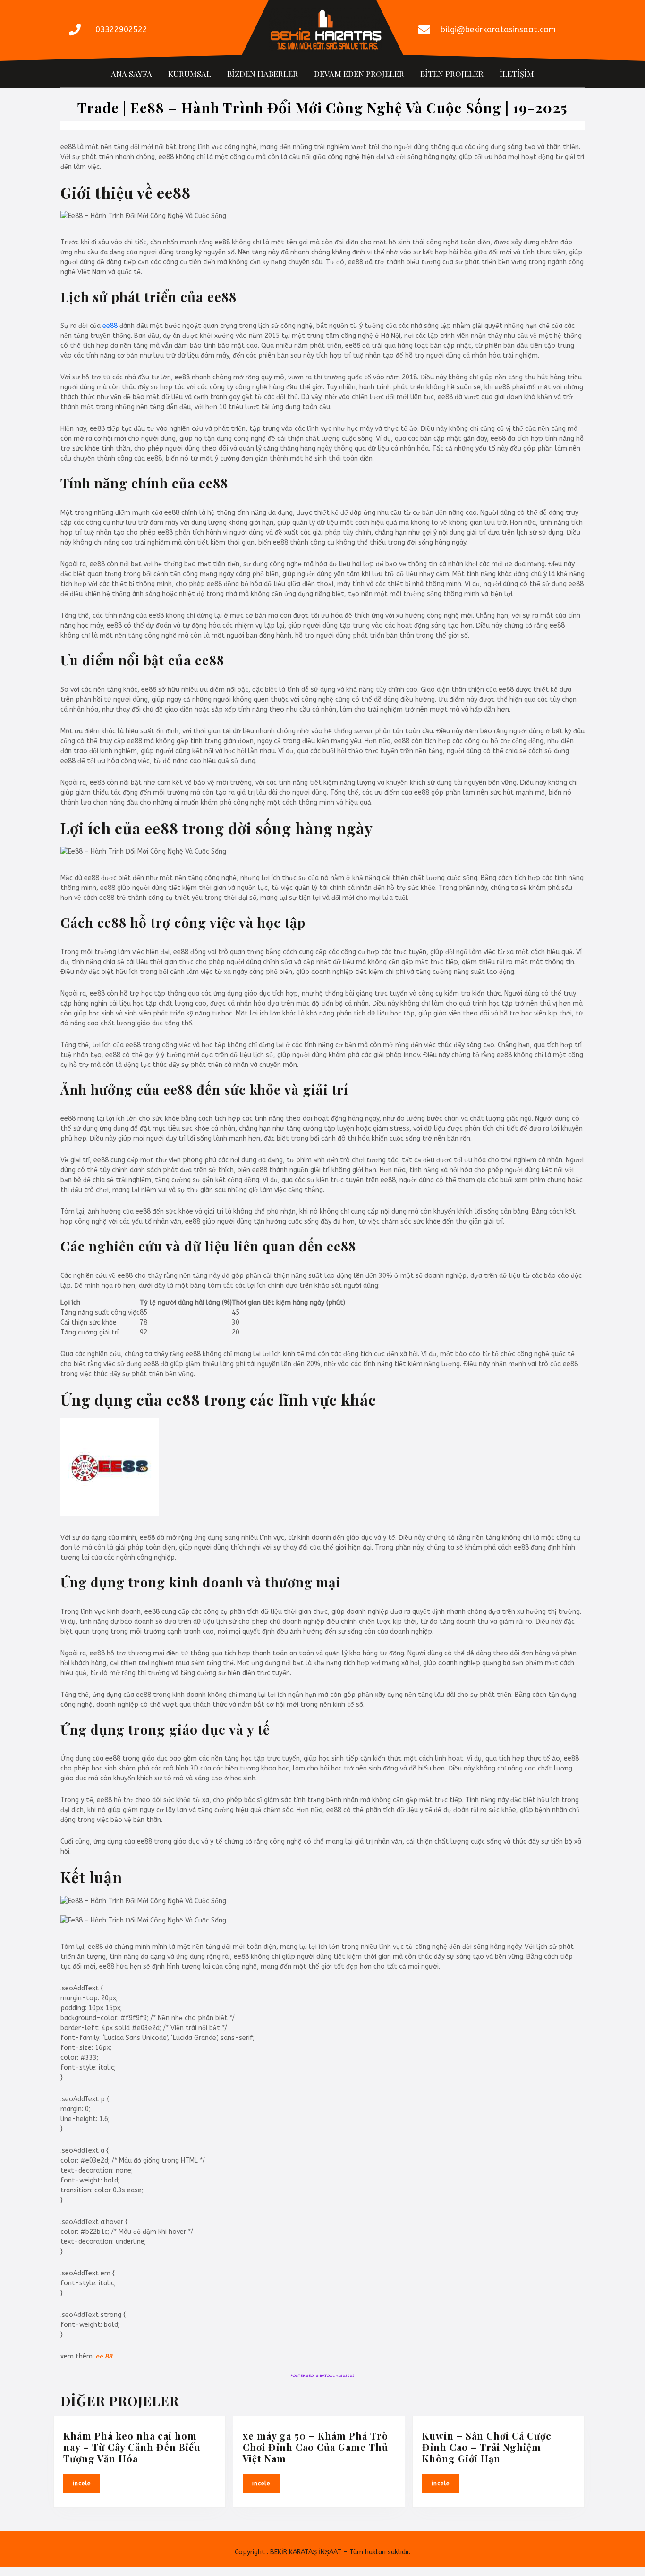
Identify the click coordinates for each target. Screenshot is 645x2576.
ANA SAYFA (132, 74)
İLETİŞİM (517, 74)
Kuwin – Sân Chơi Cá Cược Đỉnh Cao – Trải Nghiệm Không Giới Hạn (487, 2447)
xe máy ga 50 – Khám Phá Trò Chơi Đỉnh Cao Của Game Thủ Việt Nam (315, 2447)
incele (86, 2483)
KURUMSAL (190, 74)
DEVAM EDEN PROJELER (359, 74)
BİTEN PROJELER (452, 74)
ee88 (110, 326)
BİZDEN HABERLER (263, 74)
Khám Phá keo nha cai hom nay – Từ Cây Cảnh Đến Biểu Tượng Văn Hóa (132, 2447)
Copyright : (251, 2552)
